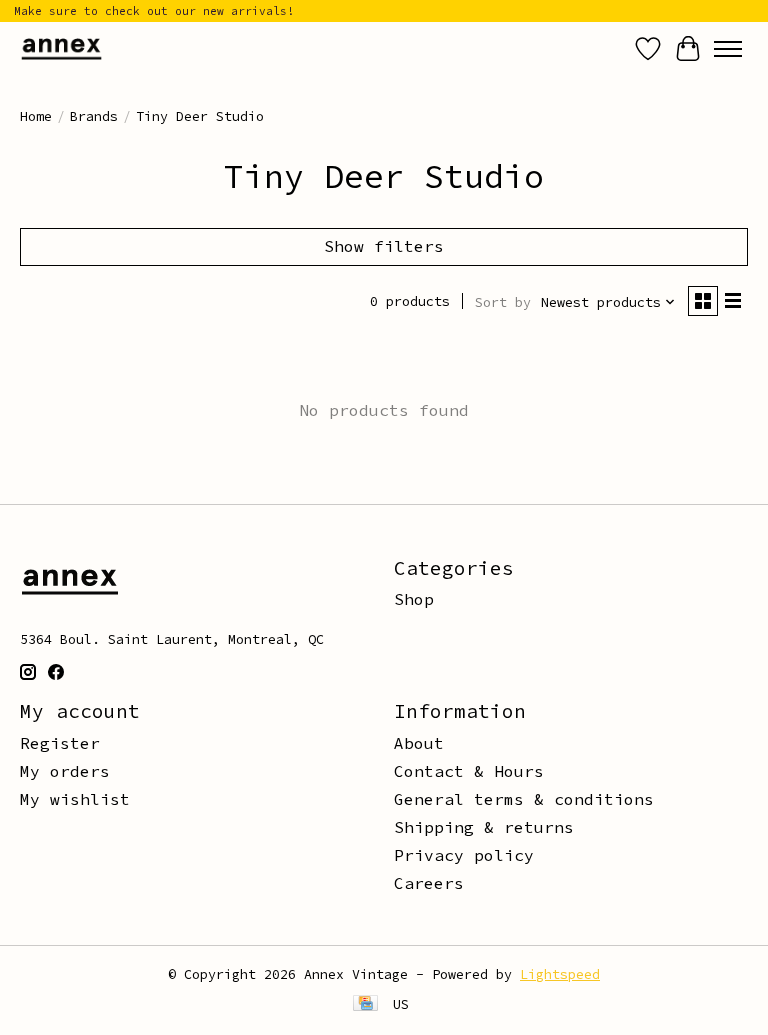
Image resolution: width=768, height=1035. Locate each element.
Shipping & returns (484, 827)
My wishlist (75, 799)
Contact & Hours (469, 771)
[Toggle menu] (728, 49)
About (419, 743)
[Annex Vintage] (61, 48)
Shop (414, 599)
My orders (65, 771)
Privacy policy (464, 855)
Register (60, 743)
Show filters (384, 246)
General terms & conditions (524, 799)
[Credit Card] (365, 1005)
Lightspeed (560, 974)
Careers (429, 883)
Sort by (503, 302)
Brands (94, 116)
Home (36, 116)
